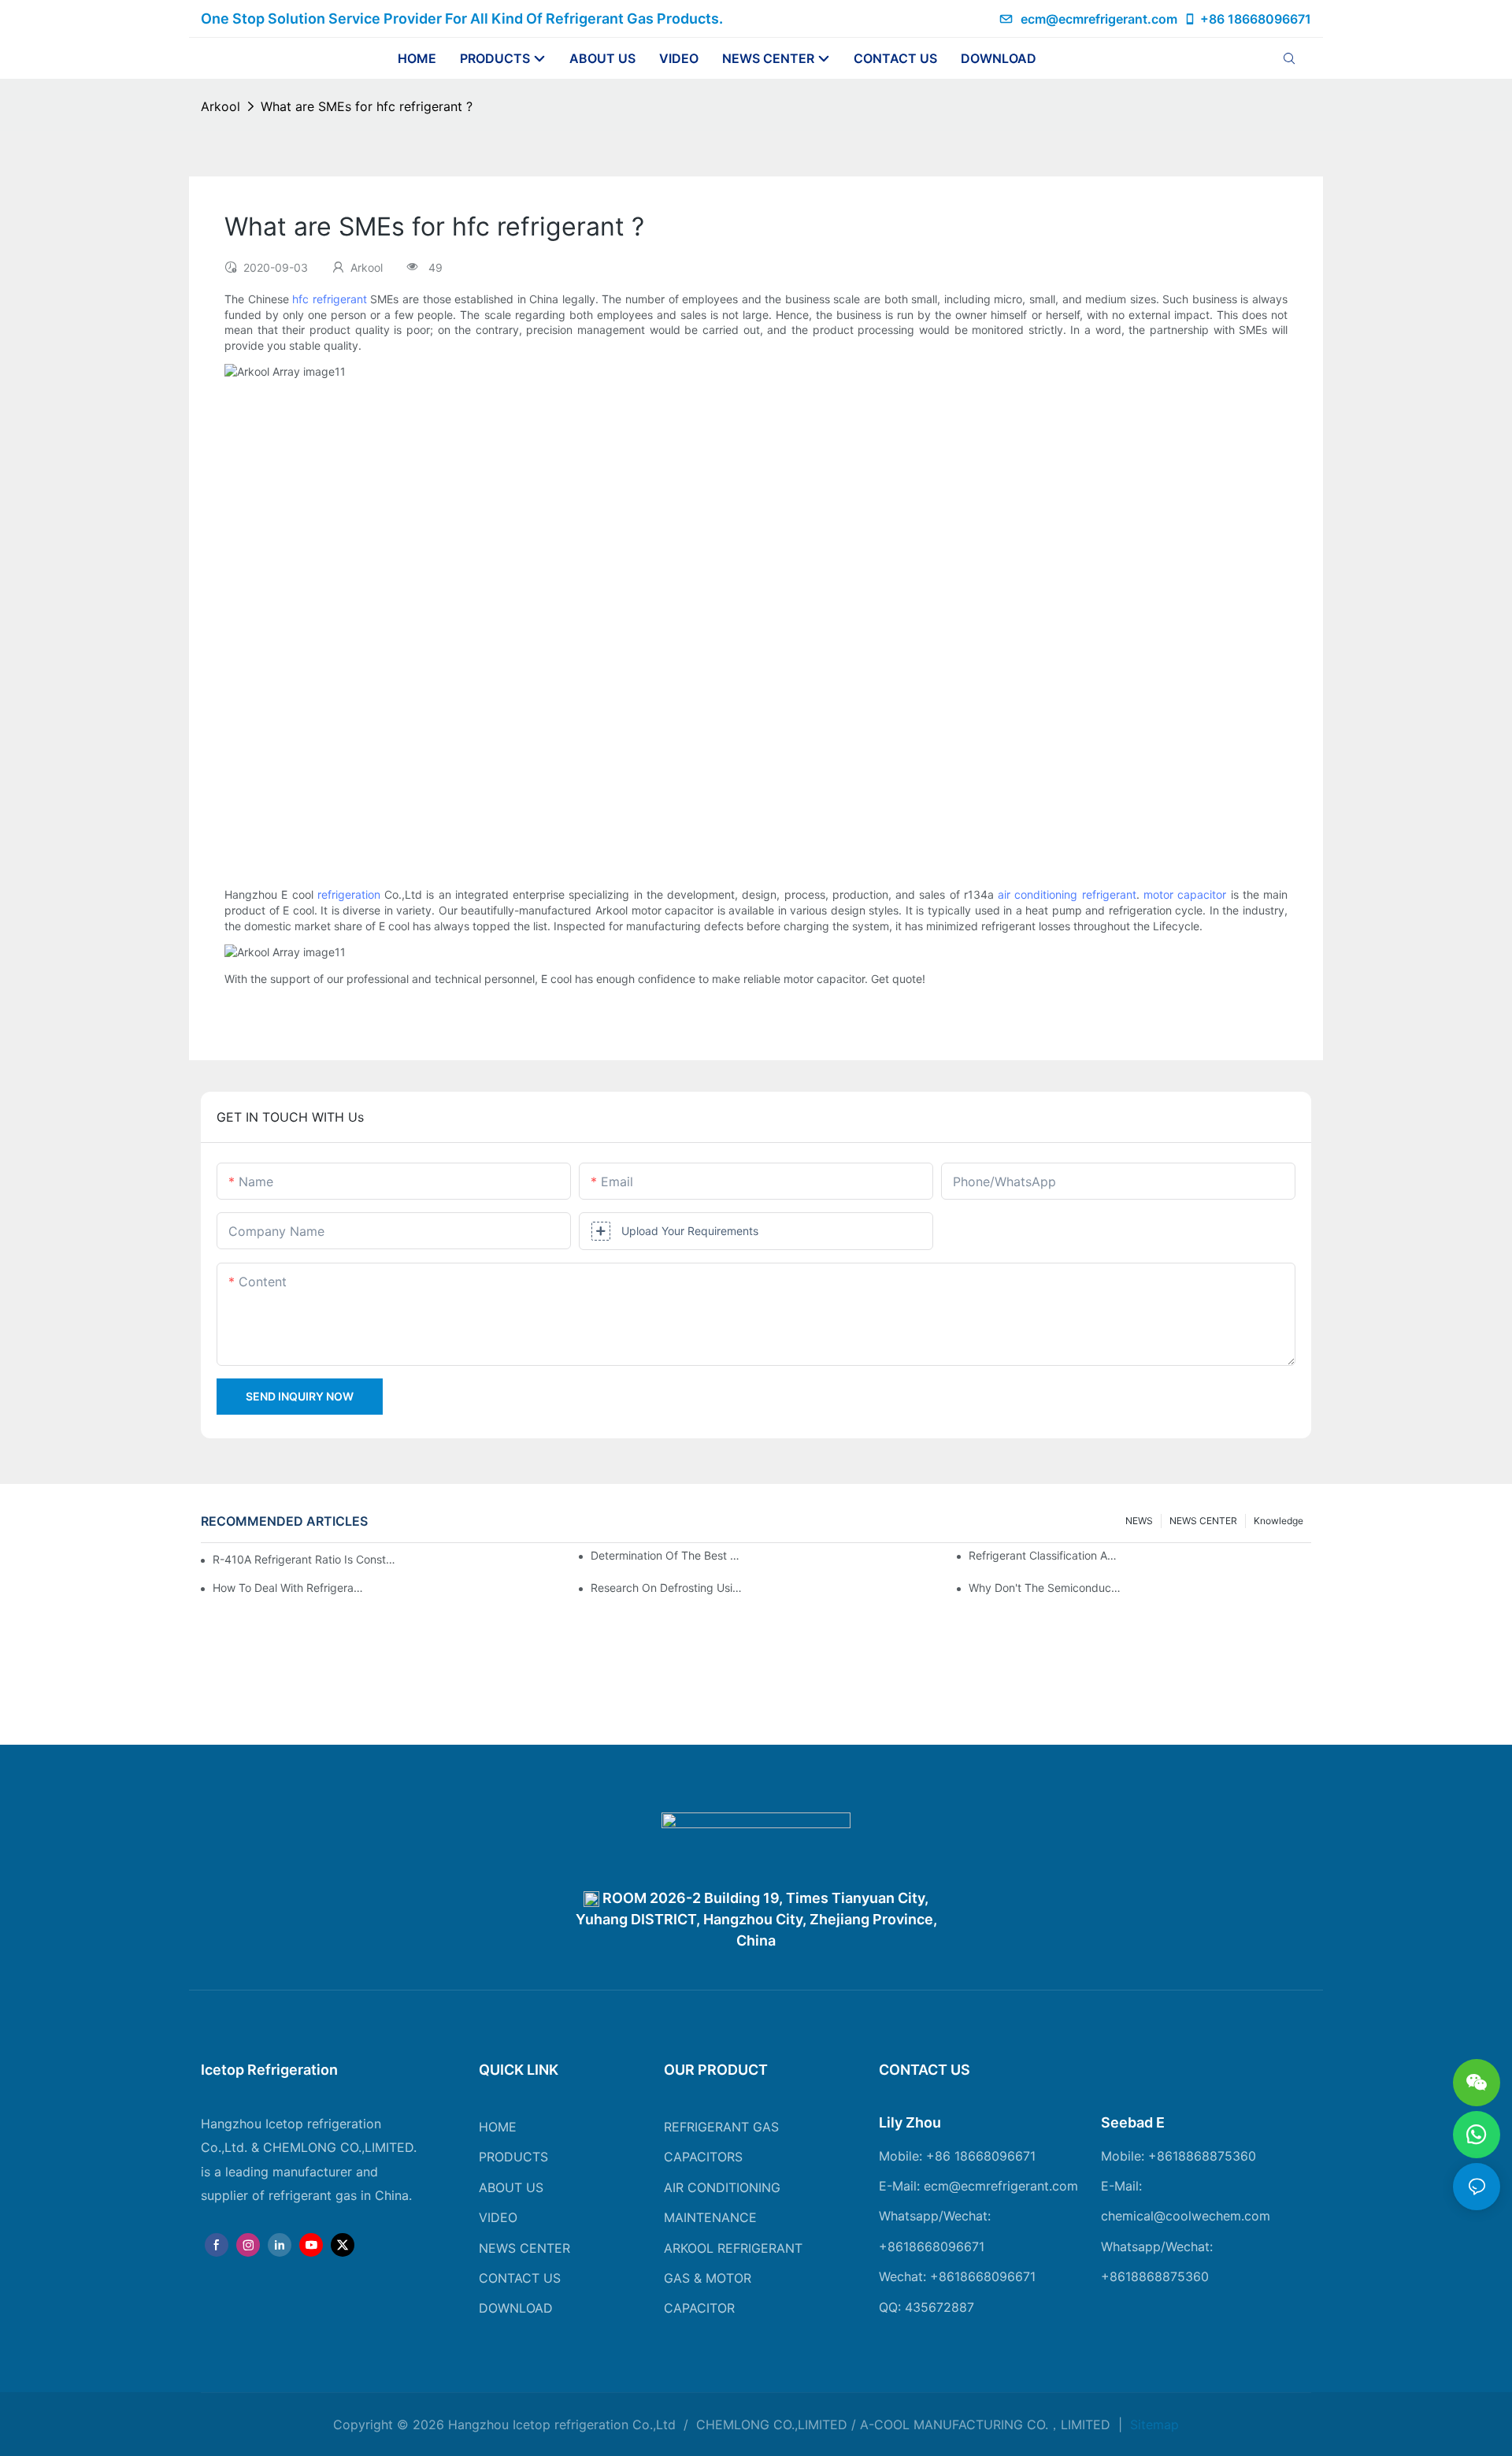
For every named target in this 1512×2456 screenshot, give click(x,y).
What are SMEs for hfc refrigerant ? (367, 106)
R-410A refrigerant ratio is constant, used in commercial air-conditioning (306, 1559)
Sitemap (1153, 2424)
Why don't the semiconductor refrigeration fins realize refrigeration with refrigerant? (1045, 1588)
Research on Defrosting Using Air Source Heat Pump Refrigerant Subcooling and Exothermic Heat (667, 1588)
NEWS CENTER (1203, 1521)
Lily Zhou (910, 2122)
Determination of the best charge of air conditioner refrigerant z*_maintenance (667, 1555)
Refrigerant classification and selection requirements (1045, 1555)
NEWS (1139, 1521)
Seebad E (1133, 2122)
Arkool (220, 106)
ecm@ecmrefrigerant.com (1099, 19)
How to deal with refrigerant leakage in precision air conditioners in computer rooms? (289, 1588)
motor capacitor (1185, 894)
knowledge (1279, 1521)
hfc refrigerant (330, 299)
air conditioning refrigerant (1067, 894)
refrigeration (349, 894)
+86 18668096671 (1256, 19)
